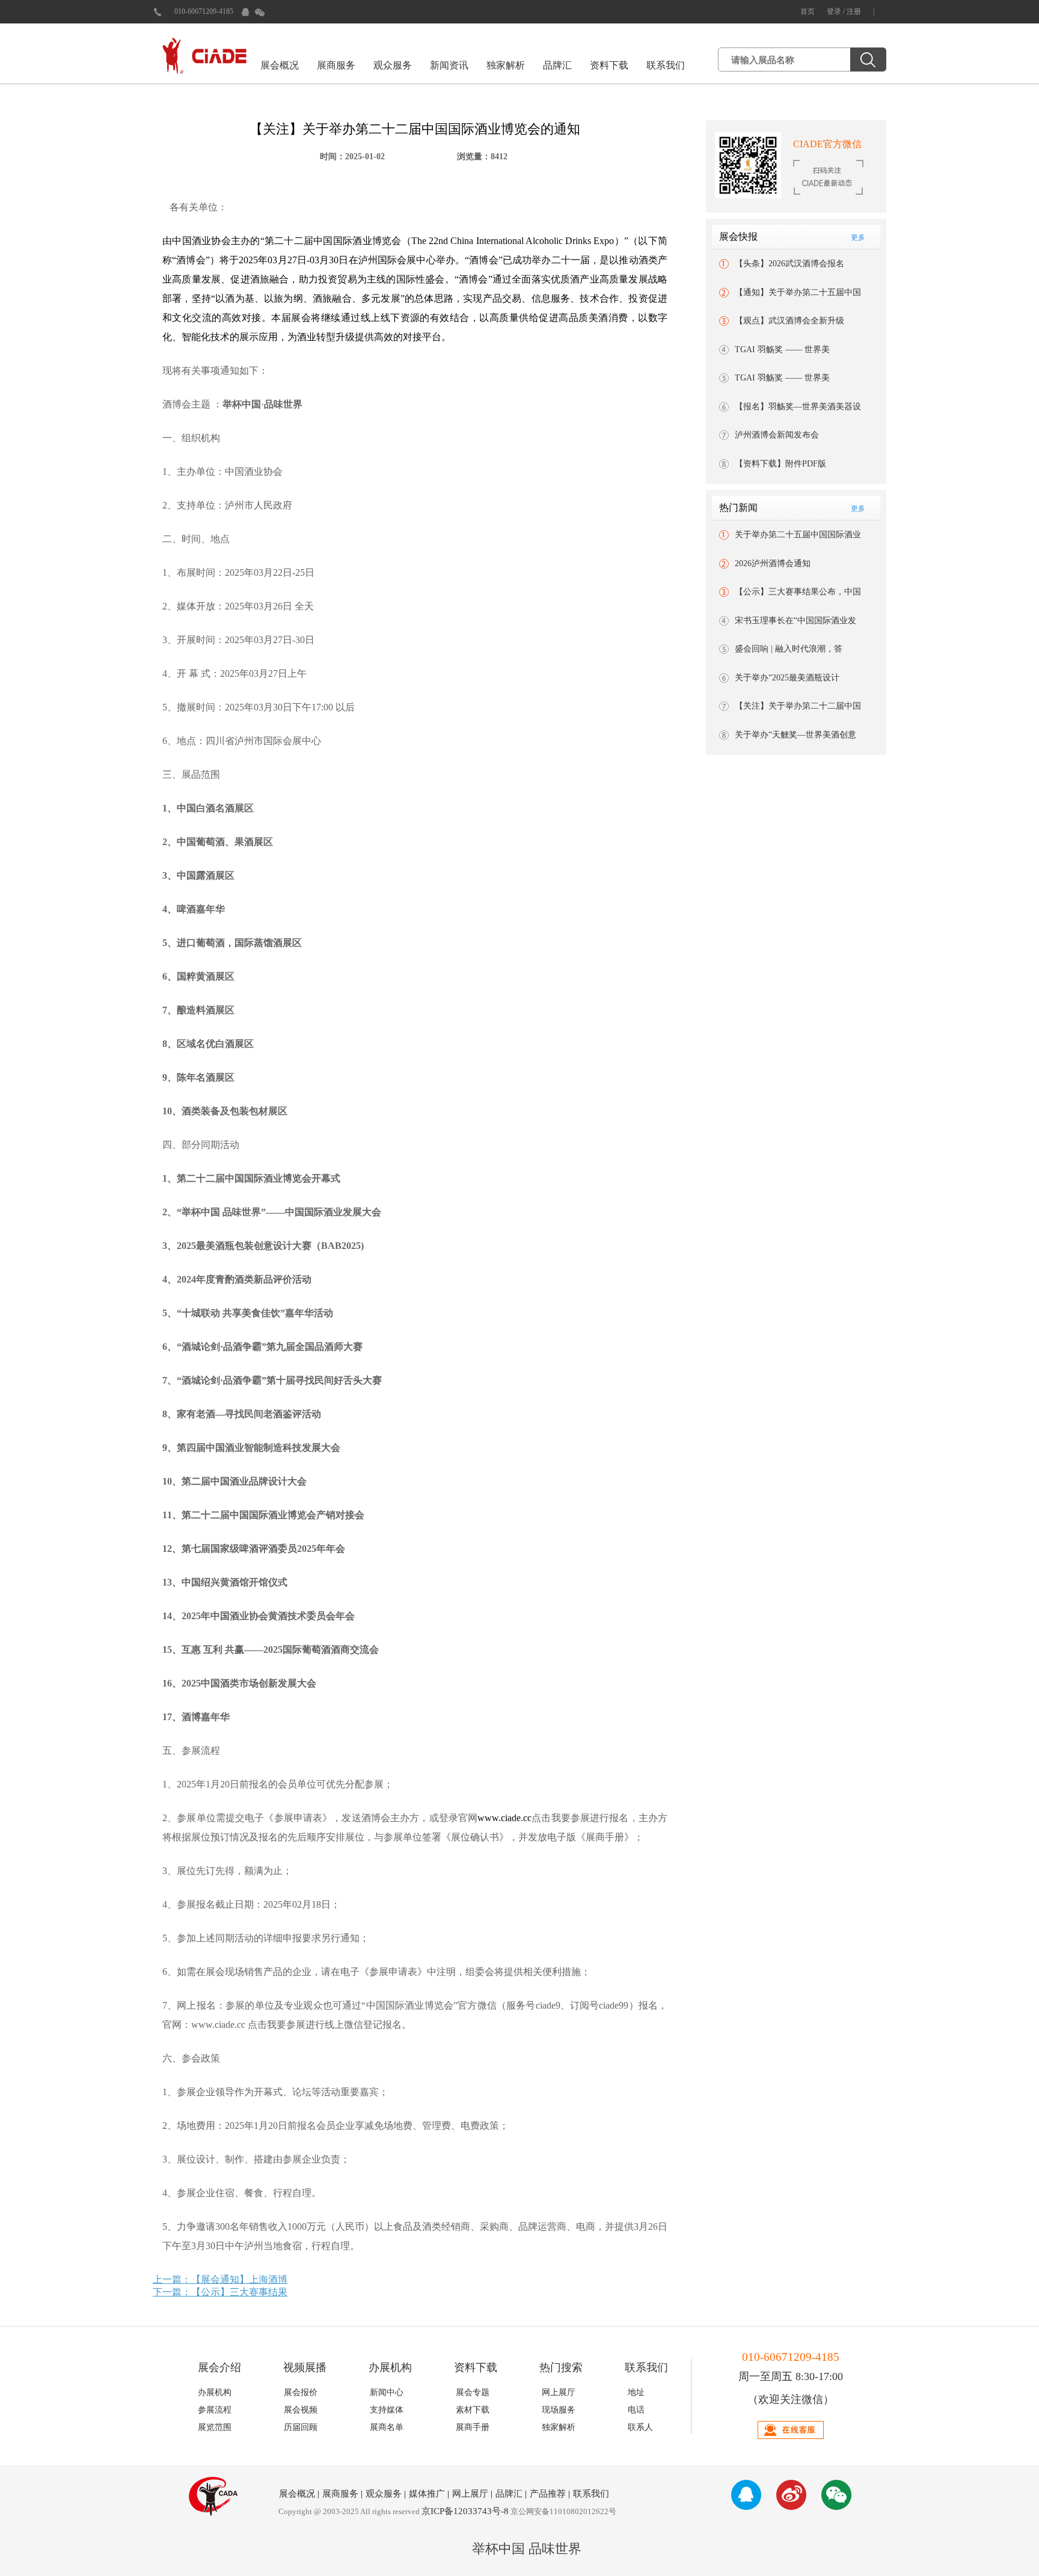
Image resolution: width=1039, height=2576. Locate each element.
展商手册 (473, 2427)
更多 (858, 237)
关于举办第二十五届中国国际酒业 (798, 535)
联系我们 (666, 65)
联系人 (640, 2427)
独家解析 (506, 65)
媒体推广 (427, 2494)
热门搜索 (561, 2367)
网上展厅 (559, 2392)
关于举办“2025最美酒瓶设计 (787, 678)
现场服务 (559, 2410)
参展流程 (215, 2410)
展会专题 (473, 2392)
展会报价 (301, 2392)
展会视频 (301, 2410)
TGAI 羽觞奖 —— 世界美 (782, 349)
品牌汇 (557, 65)
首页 (808, 11)
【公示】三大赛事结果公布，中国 (798, 592)
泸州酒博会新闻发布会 (777, 435)
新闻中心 (387, 2392)
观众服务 (393, 65)
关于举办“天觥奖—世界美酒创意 (795, 735)
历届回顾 (301, 2427)
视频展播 (305, 2367)
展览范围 (215, 2427)
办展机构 (390, 2367)
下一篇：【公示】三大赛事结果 (220, 2292)
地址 (636, 2392)
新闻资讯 (449, 65)
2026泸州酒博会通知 (773, 563)
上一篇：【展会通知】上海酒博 (220, 2279)
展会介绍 (219, 2367)
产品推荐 (548, 2494)
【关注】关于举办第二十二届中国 (798, 706)
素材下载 (473, 2410)
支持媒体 (387, 2410)
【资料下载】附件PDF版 (780, 464)
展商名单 (387, 2427)
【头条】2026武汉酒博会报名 (789, 264)
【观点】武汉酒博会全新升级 (789, 321)
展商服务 (336, 65)
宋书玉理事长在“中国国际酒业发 (795, 621)
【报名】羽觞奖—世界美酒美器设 (798, 407)
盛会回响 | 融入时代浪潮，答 (789, 649)
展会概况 (280, 65)
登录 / (837, 11)
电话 (636, 2410)
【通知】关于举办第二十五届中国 (798, 292)
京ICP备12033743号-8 (465, 2511)
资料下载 (609, 65)
